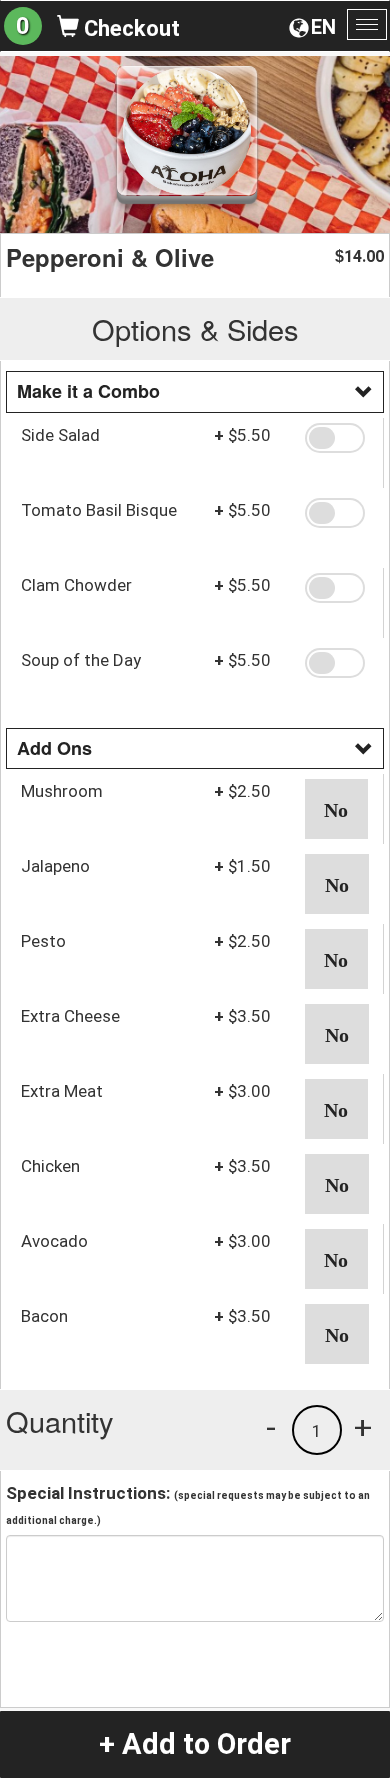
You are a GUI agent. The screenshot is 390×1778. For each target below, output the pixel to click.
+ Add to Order (195, 1744)
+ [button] (363, 1427)
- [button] (271, 1427)
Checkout (129, 28)
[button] (337, 438)
